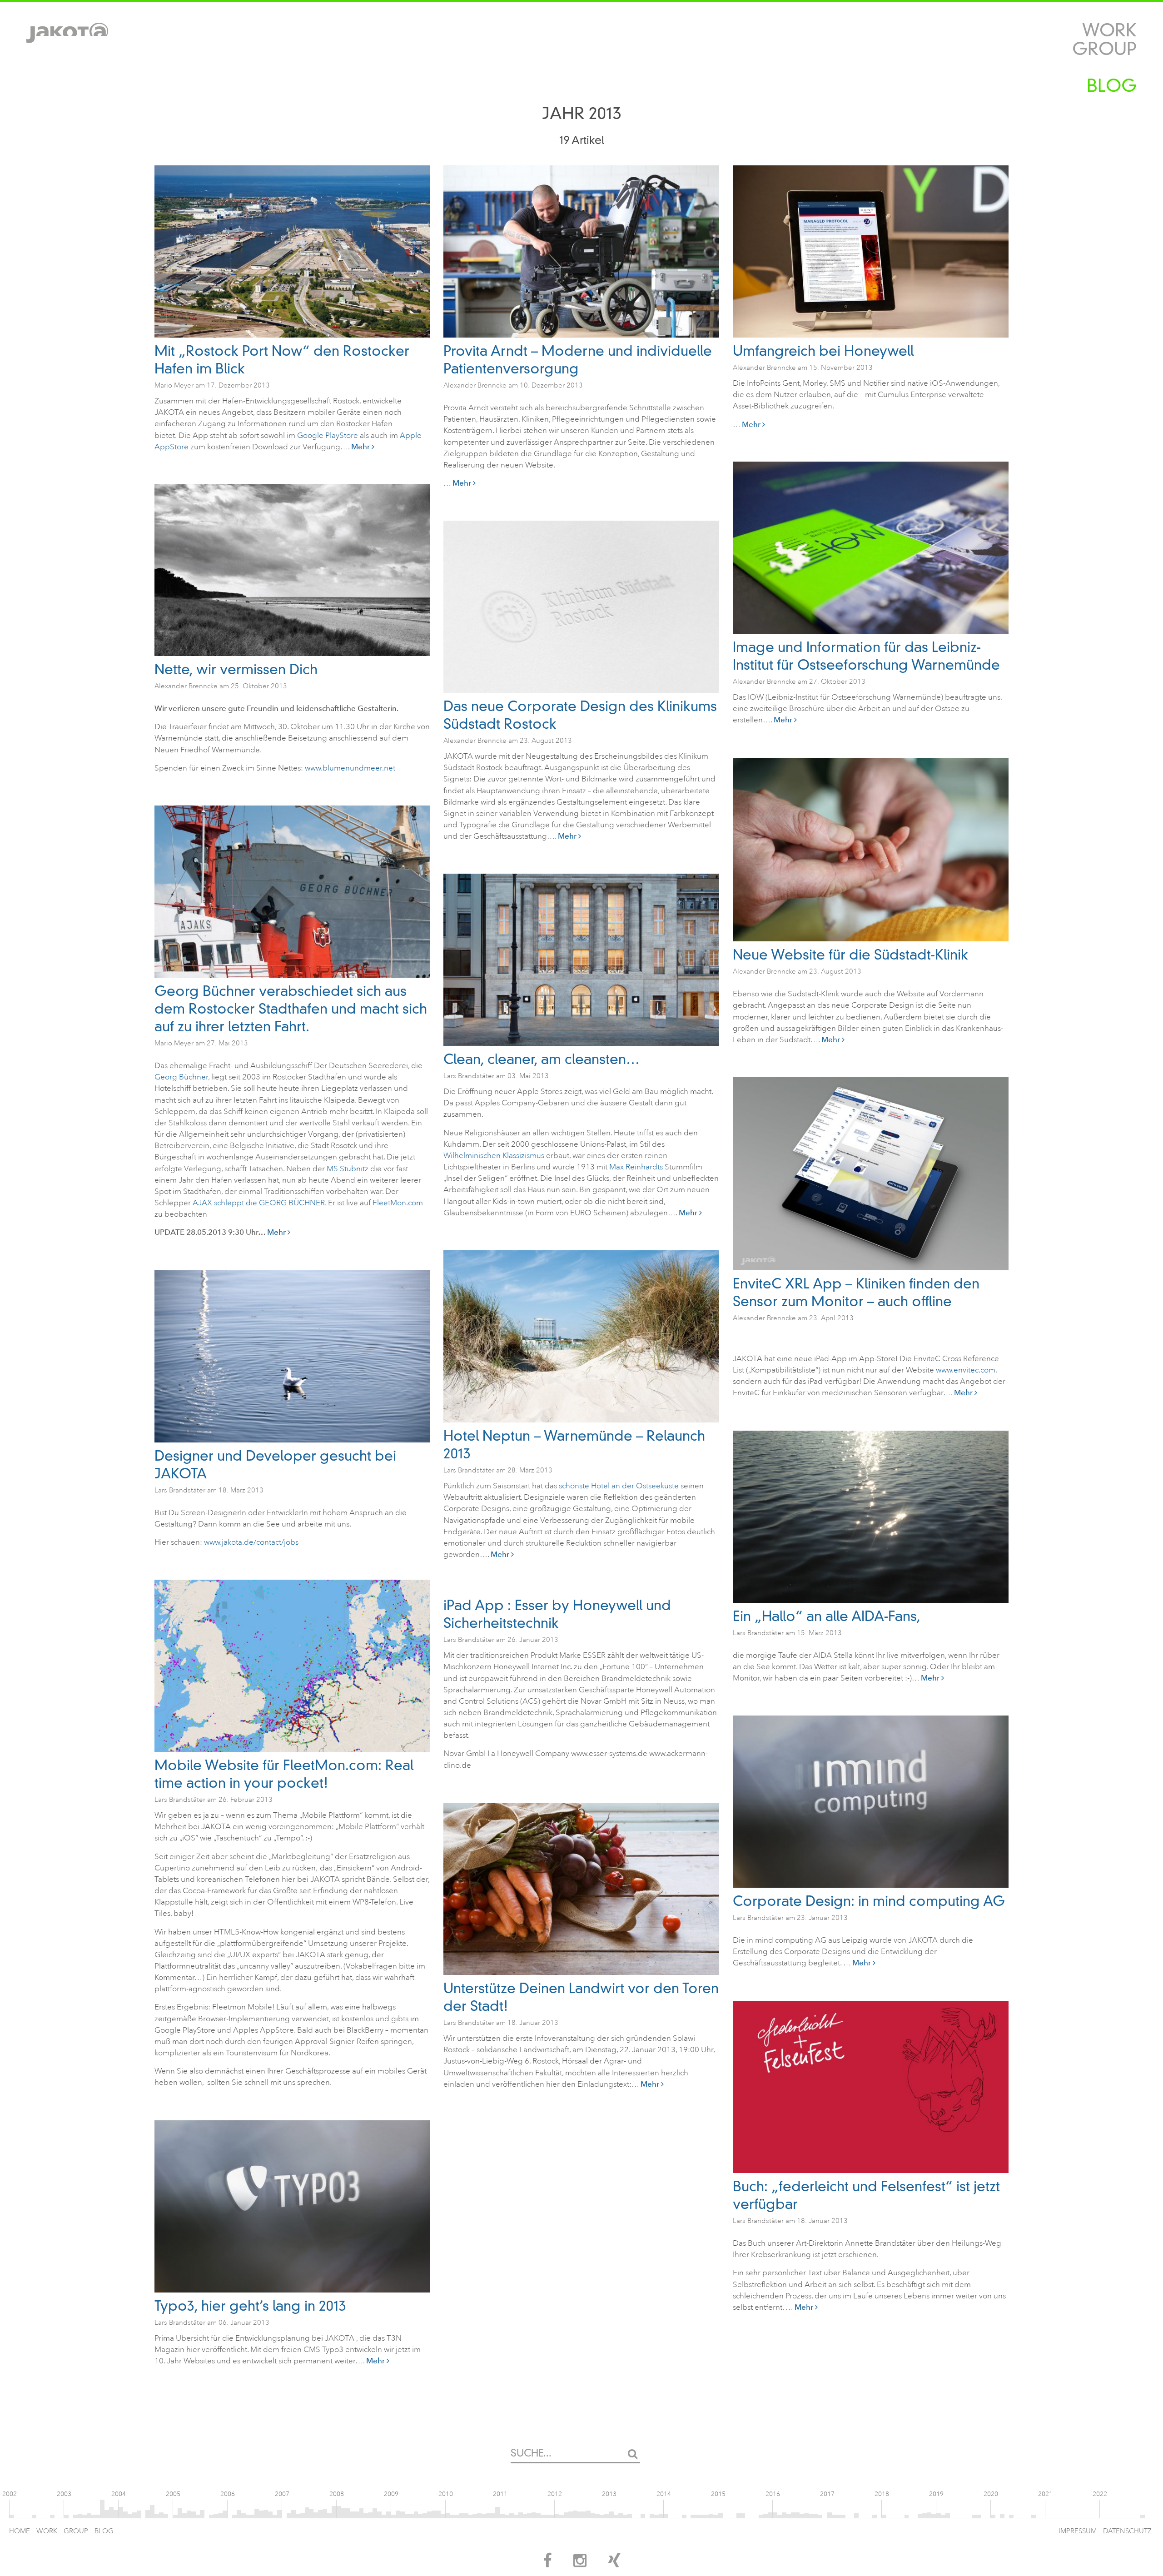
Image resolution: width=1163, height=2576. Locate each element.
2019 (936, 2494)
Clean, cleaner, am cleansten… (542, 1059)
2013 (609, 2494)
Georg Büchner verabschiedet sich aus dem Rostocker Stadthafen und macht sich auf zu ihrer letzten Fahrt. (291, 1009)
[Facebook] (547, 2564)
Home (20, 2531)
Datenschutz (1127, 2531)
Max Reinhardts (636, 1167)
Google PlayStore (328, 435)
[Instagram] (580, 2564)
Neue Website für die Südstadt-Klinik (850, 955)
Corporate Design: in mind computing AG (869, 1901)
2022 (1100, 2494)
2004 (119, 2494)
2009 (391, 2494)
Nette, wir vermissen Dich (236, 669)
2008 (337, 2494)
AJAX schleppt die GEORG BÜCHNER (259, 1203)
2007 (282, 2494)
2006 (228, 2494)
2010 (446, 2494)
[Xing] (614, 2564)
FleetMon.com (398, 1203)
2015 (718, 2494)
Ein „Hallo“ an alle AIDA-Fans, (827, 1616)
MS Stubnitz (348, 1169)
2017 (827, 2494)
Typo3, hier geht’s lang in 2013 (250, 2306)
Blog (1112, 86)
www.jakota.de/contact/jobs (251, 1542)
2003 (64, 2494)
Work (1109, 30)
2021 (1045, 2494)
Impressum (1078, 2531)
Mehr (361, 447)
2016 (773, 2494)
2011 (500, 2494)
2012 (555, 2494)
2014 (664, 2494)
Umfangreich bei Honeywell (823, 351)
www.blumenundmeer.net (350, 768)
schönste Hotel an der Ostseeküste (619, 1486)
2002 (10, 2494)
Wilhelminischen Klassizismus (494, 1156)
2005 (173, 2494)
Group (1104, 49)
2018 (882, 2494)
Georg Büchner (181, 1077)
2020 (991, 2494)
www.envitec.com (966, 1370)
